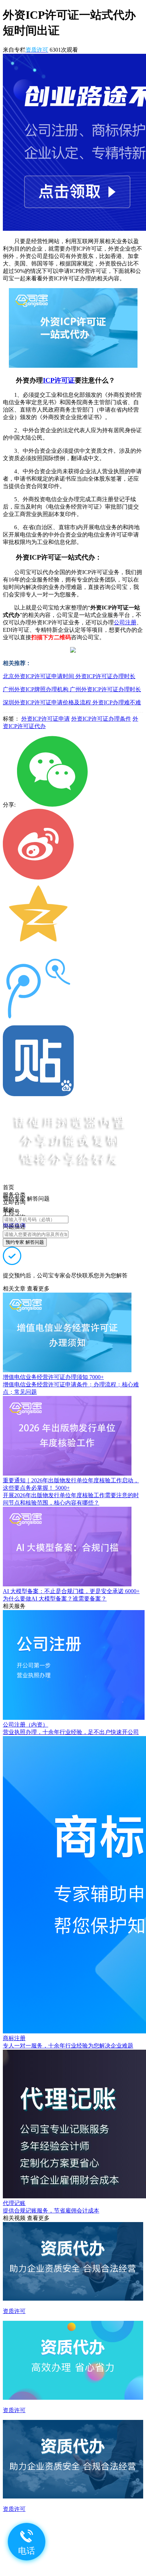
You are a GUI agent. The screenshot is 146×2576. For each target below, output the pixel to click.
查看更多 (38, 1289)
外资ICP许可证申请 (46, 719)
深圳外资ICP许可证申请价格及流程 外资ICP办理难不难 (72, 702)
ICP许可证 (59, 380)
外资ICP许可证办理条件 (101, 719)
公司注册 (125, 622)
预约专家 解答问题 (25, 1242)
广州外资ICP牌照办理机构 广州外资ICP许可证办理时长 (72, 689)
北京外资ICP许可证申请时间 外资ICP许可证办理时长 (69, 676)
